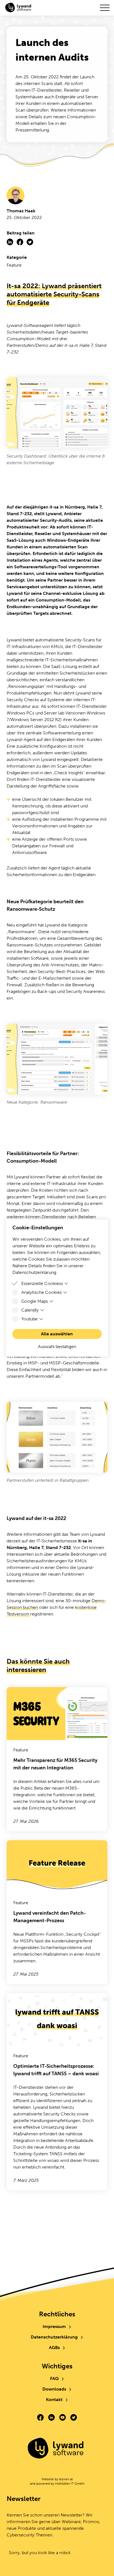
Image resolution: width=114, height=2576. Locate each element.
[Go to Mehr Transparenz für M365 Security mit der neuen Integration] (57, 1759)
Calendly (30, 1310)
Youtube (29, 1319)
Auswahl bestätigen (57, 1347)
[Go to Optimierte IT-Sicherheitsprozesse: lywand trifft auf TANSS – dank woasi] (57, 2092)
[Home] (57, 2449)
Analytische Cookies (42, 1292)
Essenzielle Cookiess (42, 1283)
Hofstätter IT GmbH (70, 2484)
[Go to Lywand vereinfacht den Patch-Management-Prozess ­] (57, 1912)
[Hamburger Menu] (105, 8)
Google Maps (35, 1301)
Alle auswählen (57, 1334)
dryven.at (66, 2479)
